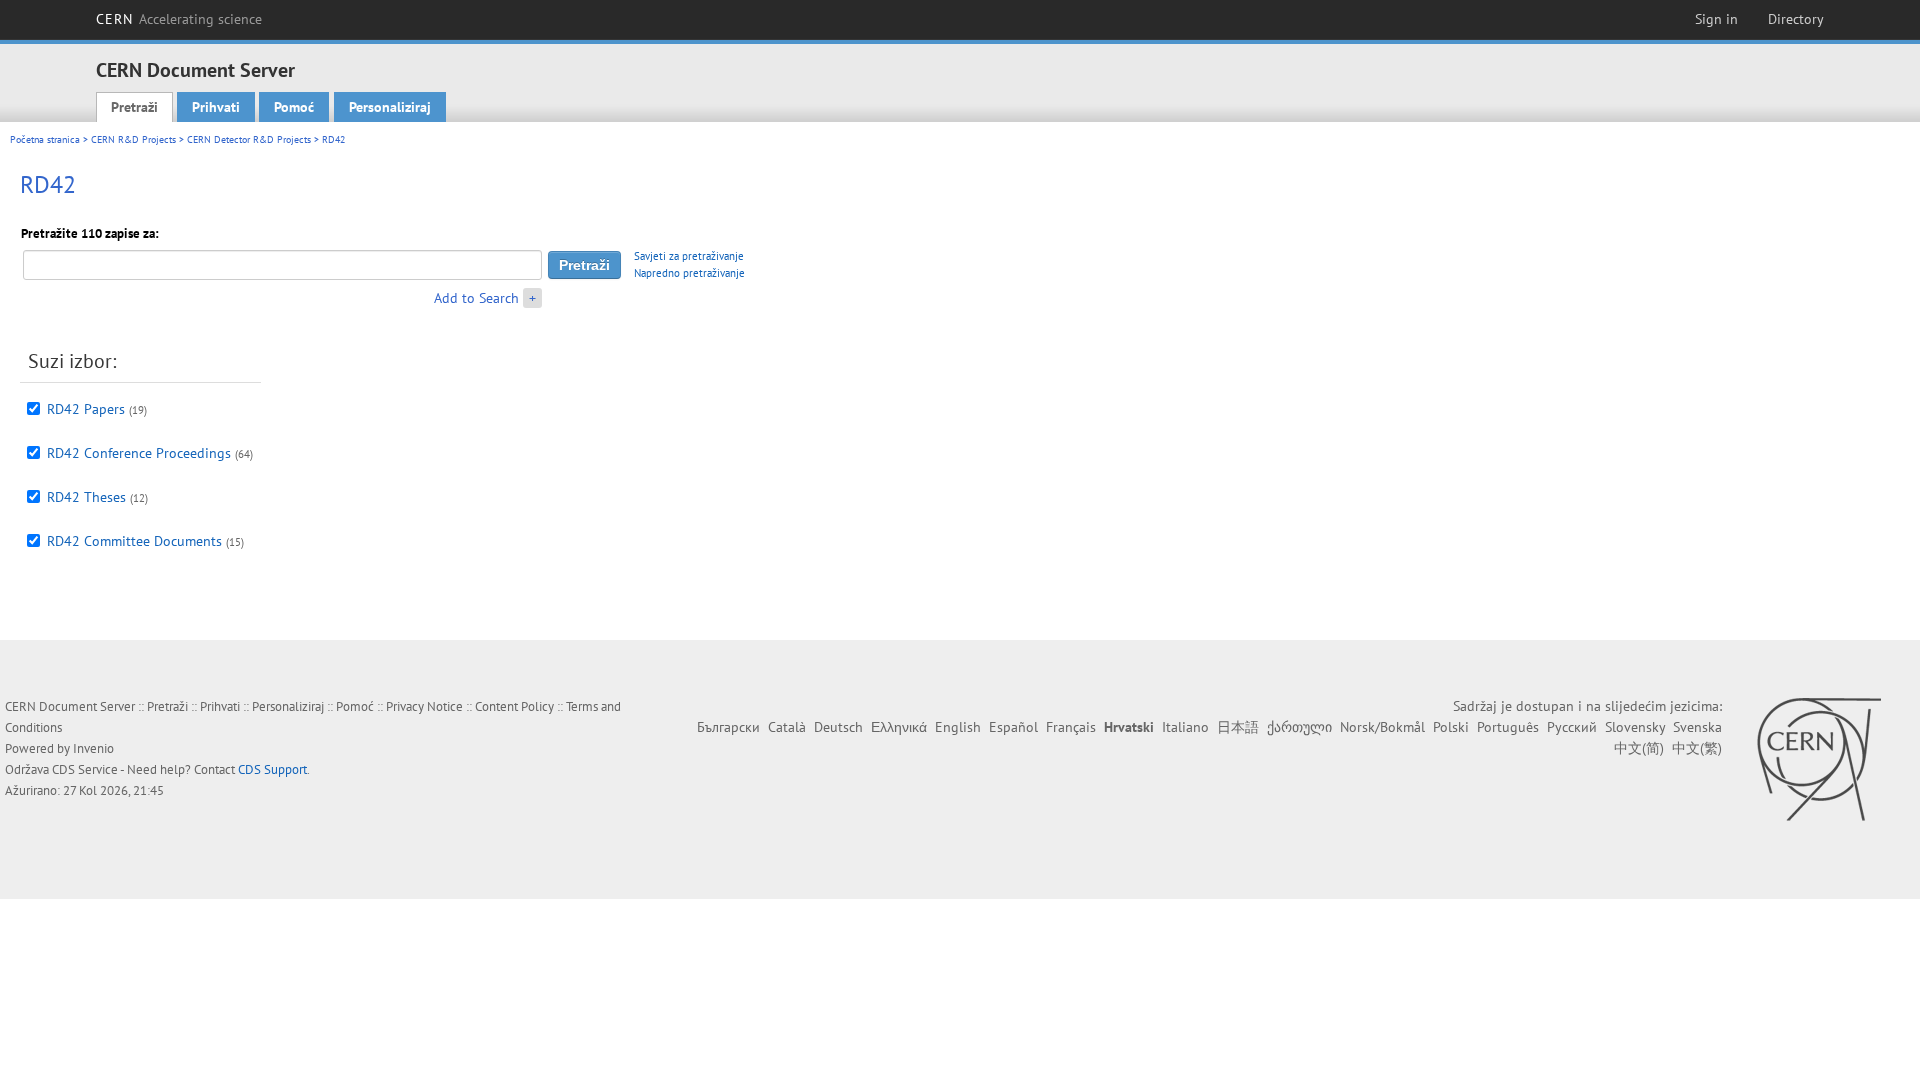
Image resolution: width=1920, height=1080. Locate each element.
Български (728, 727)
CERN (179, 19)
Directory (1796, 19)
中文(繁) (1697, 748)
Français (1071, 727)
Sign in (1716, 19)
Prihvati (216, 107)
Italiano (1185, 727)
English (958, 727)
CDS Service (85, 769)
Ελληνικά (899, 727)
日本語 (1238, 727)
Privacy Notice (424, 706)
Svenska (1697, 727)
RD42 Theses (86, 497)
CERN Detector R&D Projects (249, 139)
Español (1013, 727)
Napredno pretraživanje (689, 273)
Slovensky (1635, 727)
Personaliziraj (390, 107)
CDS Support (272, 769)
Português (1508, 727)
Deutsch (838, 727)
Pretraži (134, 107)
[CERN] (1818, 759)
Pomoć (294, 107)
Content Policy (514, 706)
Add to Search (476, 298)
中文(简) (1639, 748)
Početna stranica (45, 139)
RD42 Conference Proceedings (139, 453)
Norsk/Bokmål (1382, 727)
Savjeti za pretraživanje (689, 256)
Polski (1451, 727)
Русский (1572, 727)
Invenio (93, 748)
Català (787, 727)
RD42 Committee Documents (134, 541)
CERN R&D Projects (133, 139)
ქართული (1299, 727)
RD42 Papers (86, 409)
